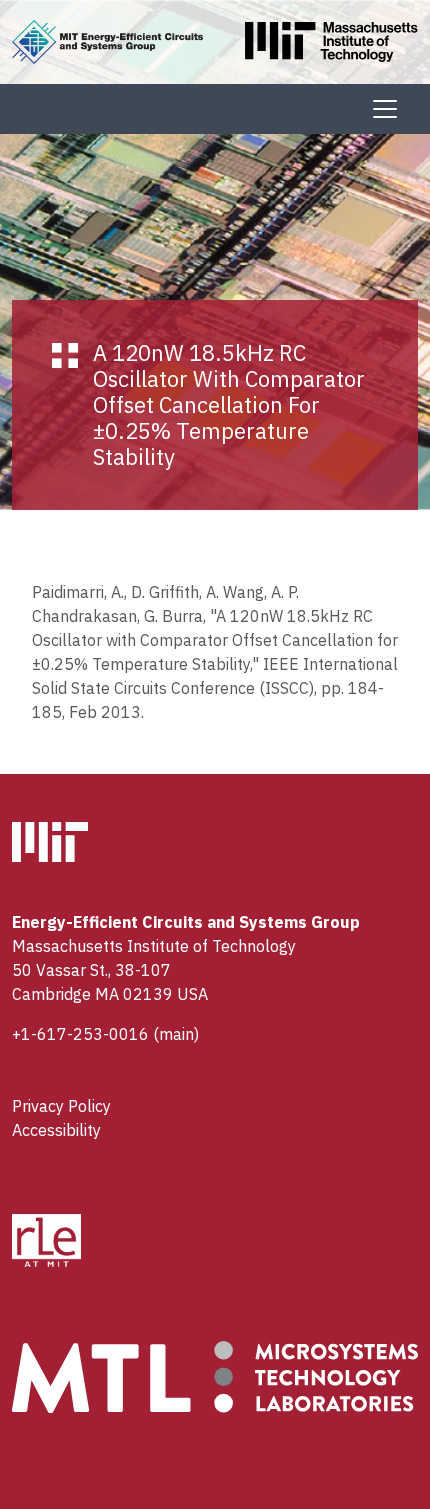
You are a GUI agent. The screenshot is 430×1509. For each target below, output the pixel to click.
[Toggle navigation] (385, 109)
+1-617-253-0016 (80, 1034)
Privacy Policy (61, 1106)
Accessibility (56, 1130)
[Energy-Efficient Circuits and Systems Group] (107, 40)
